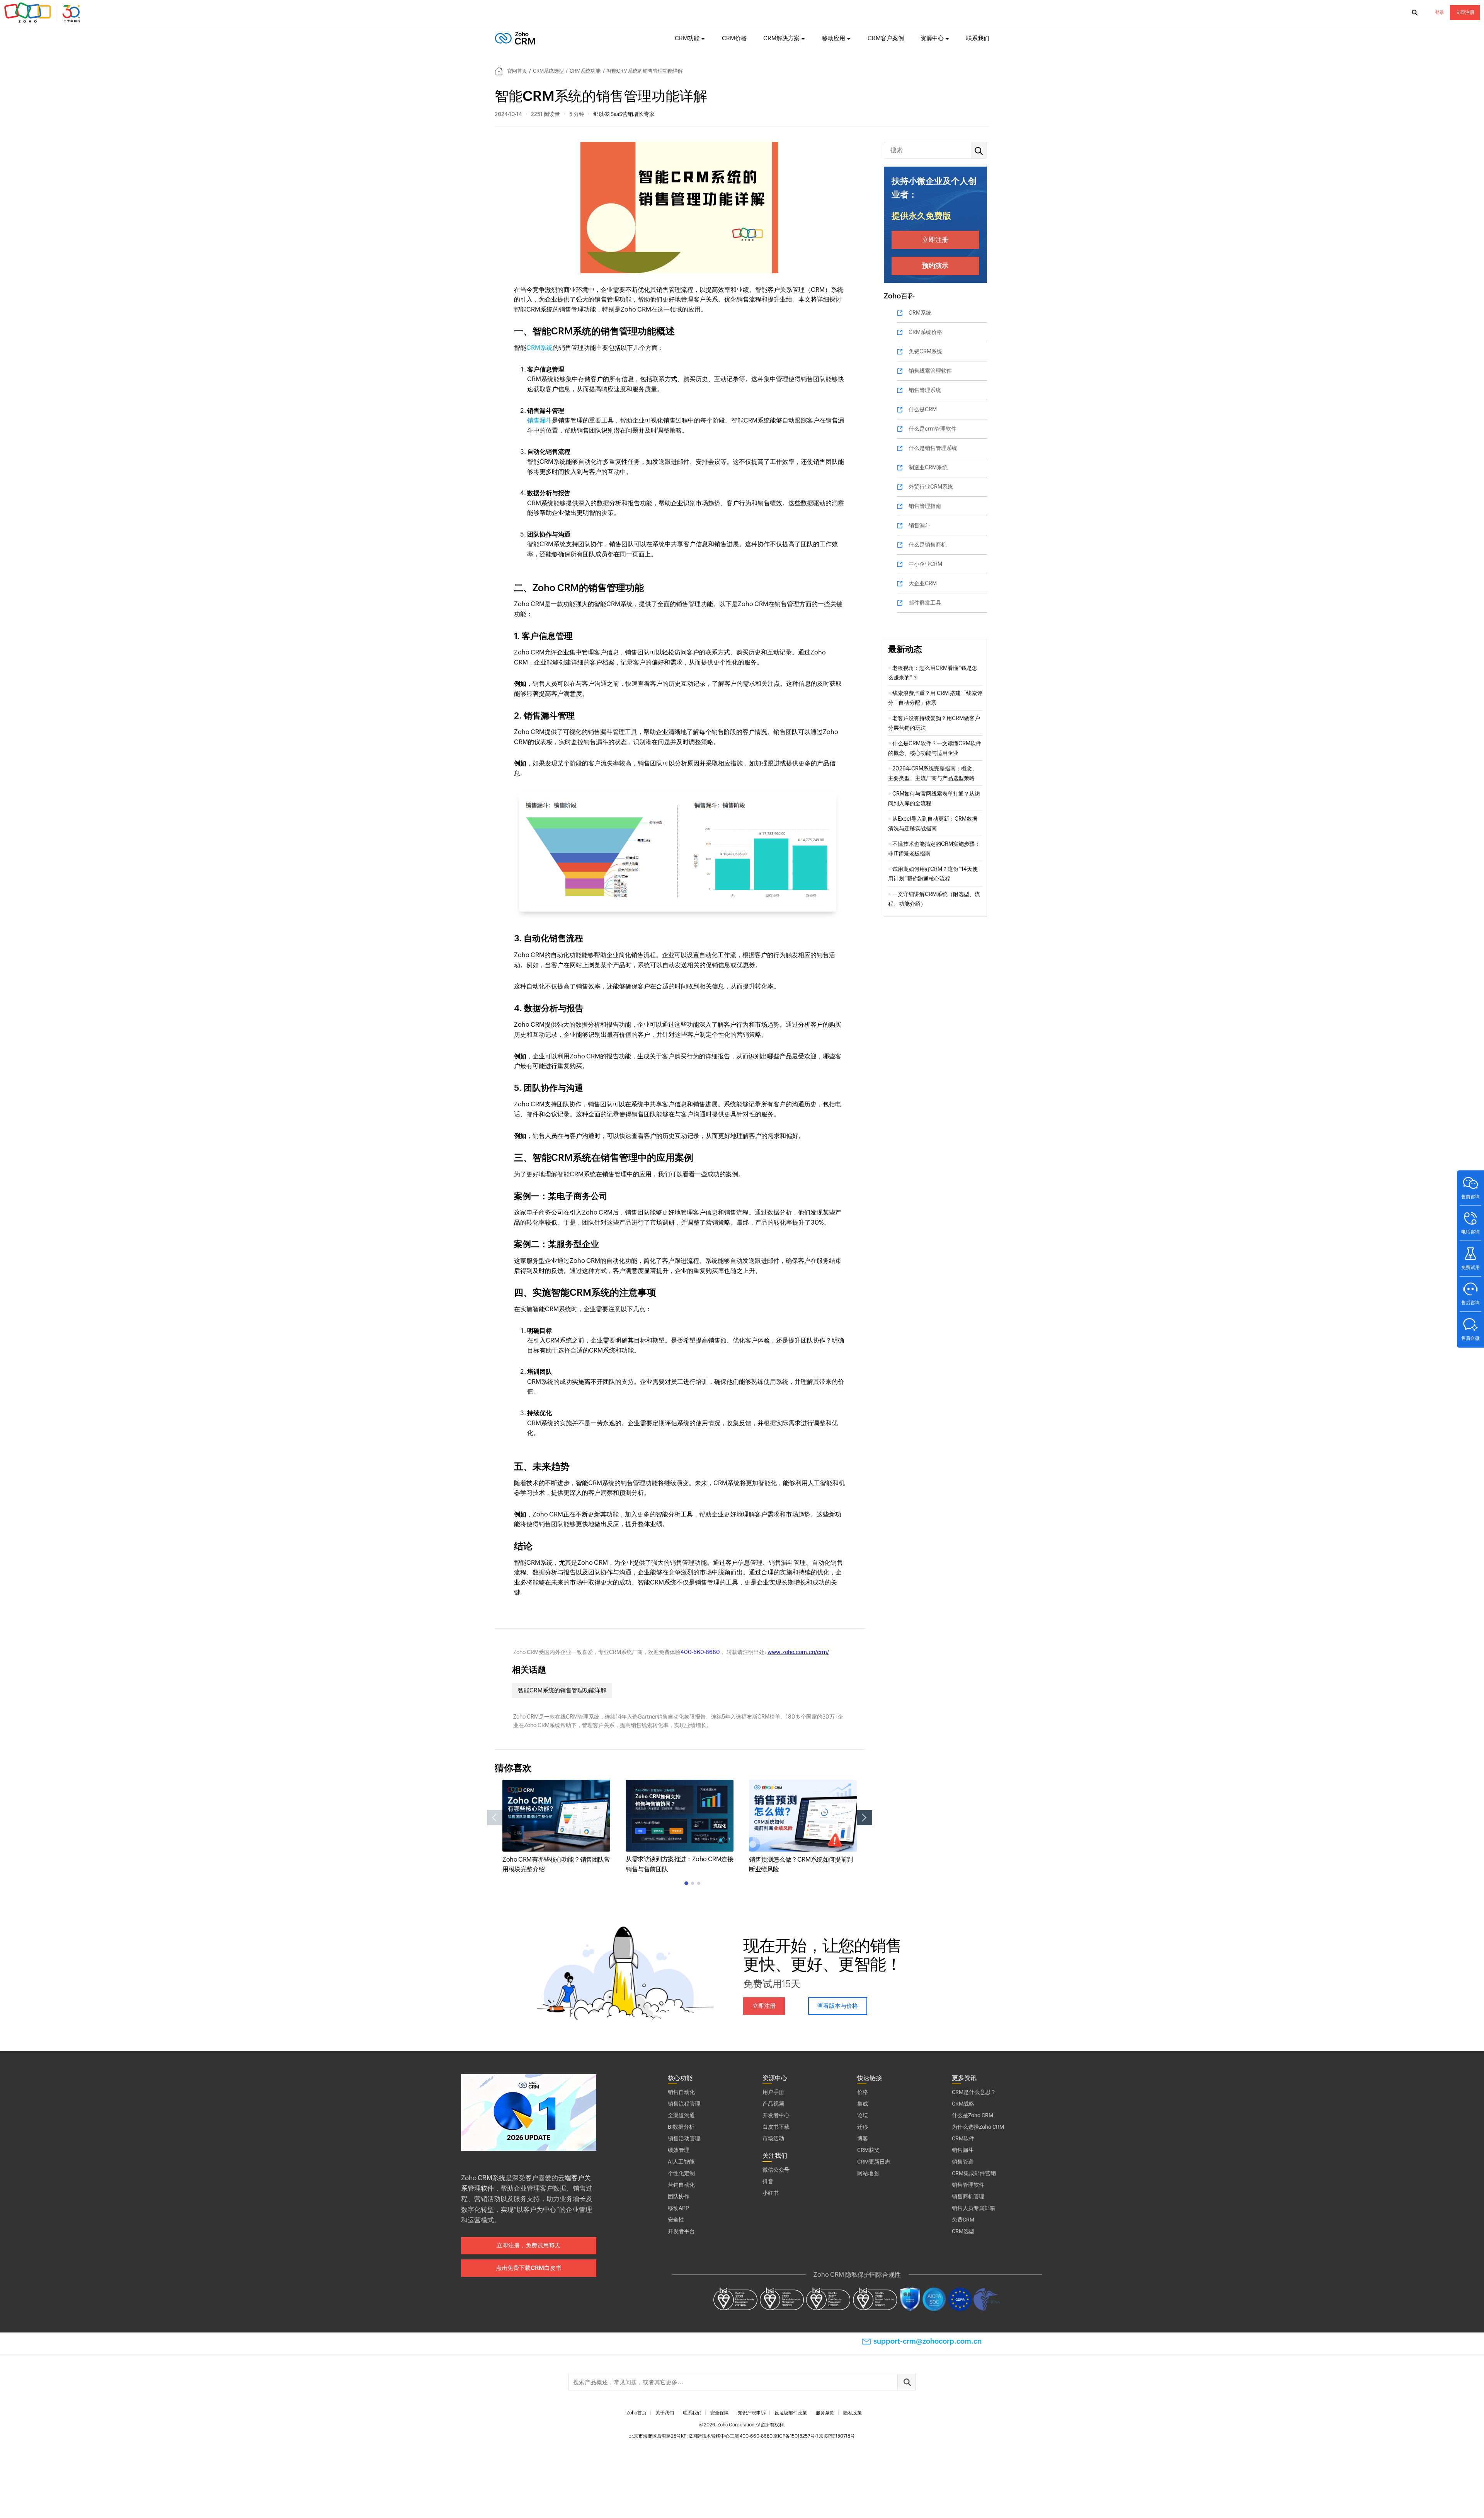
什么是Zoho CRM (973, 2115)
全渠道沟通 (681, 2115)
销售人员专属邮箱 (973, 2208)
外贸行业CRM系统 (931, 487)
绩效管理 (679, 2150)
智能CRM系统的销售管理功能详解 (562, 1690)
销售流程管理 (684, 2104)
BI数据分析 (681, 2127)
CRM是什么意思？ (974, 2092)
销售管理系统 (925, 390)
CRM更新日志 (874, 2162)
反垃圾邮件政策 (791, 2413)
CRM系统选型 (548, 71)
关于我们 (665, 2413)
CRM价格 (734, 38)
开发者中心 (776, 2115)
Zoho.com (43, 13)
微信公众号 (776, 2170)
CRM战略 (963, 2104)
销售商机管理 (968, 2196)
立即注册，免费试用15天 (528, 2245)
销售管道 (963, 2162)
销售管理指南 (925, 506)
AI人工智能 (681, 2162)
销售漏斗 (539, 420)
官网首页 (517, 71)
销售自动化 (681, 2092)
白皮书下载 (776, 2127)
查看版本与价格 (838, 2006)
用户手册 (773, 2092)
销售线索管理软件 (930, 371)
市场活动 (773, 2138)
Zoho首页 (636, 2413)
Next (865, 1818)
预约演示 (935, 266)
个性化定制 (681, 2173)
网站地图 (868, 2173)
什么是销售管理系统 (933, 448)
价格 (863, 2092)
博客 (863, 2138)
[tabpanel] (556, 1827)
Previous (495, 1818)
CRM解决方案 (781, 38)
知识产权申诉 (752, 2413)
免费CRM (963, 2220)
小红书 (771, 2193)
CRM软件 (963, 2138)
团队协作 (679, 2196)
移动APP (678, 2208)
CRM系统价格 (925, 332)
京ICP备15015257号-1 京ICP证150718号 (814, 2436)
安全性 (676, 2220)
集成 (863, 2104)
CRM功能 (687, 38)
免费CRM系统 (925, 351)
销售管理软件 (968, 2185)
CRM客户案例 (886, 38)
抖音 (768, 2181)
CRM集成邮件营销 (974, 2173)
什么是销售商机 (927, 545)
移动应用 (834, 38)
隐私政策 (853, 2413)
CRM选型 (963, 2231)
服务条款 (825, 2413)
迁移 (863, 2127)
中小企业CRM (925, 564)
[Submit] (907, 2382)
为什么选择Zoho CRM (978, 2127)
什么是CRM (923, 409)
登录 (1440, 12)
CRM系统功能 (585, 71)
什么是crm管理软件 (933, 429)
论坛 (863, 2115)
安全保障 (720, 2413)
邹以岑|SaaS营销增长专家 (624, 114)
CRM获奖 (868, 2150)
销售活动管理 (684, 2138)
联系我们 (978, 38)
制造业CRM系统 (928, 467)
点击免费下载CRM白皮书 (529, 2268)
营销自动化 (681, 2185)
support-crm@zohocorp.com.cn (927, 2341)
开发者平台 (681, 2231)
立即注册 (1465, 12)
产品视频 (773, 2104)
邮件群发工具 (925, 603)
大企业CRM (923, 583)
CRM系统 (539, 348)
